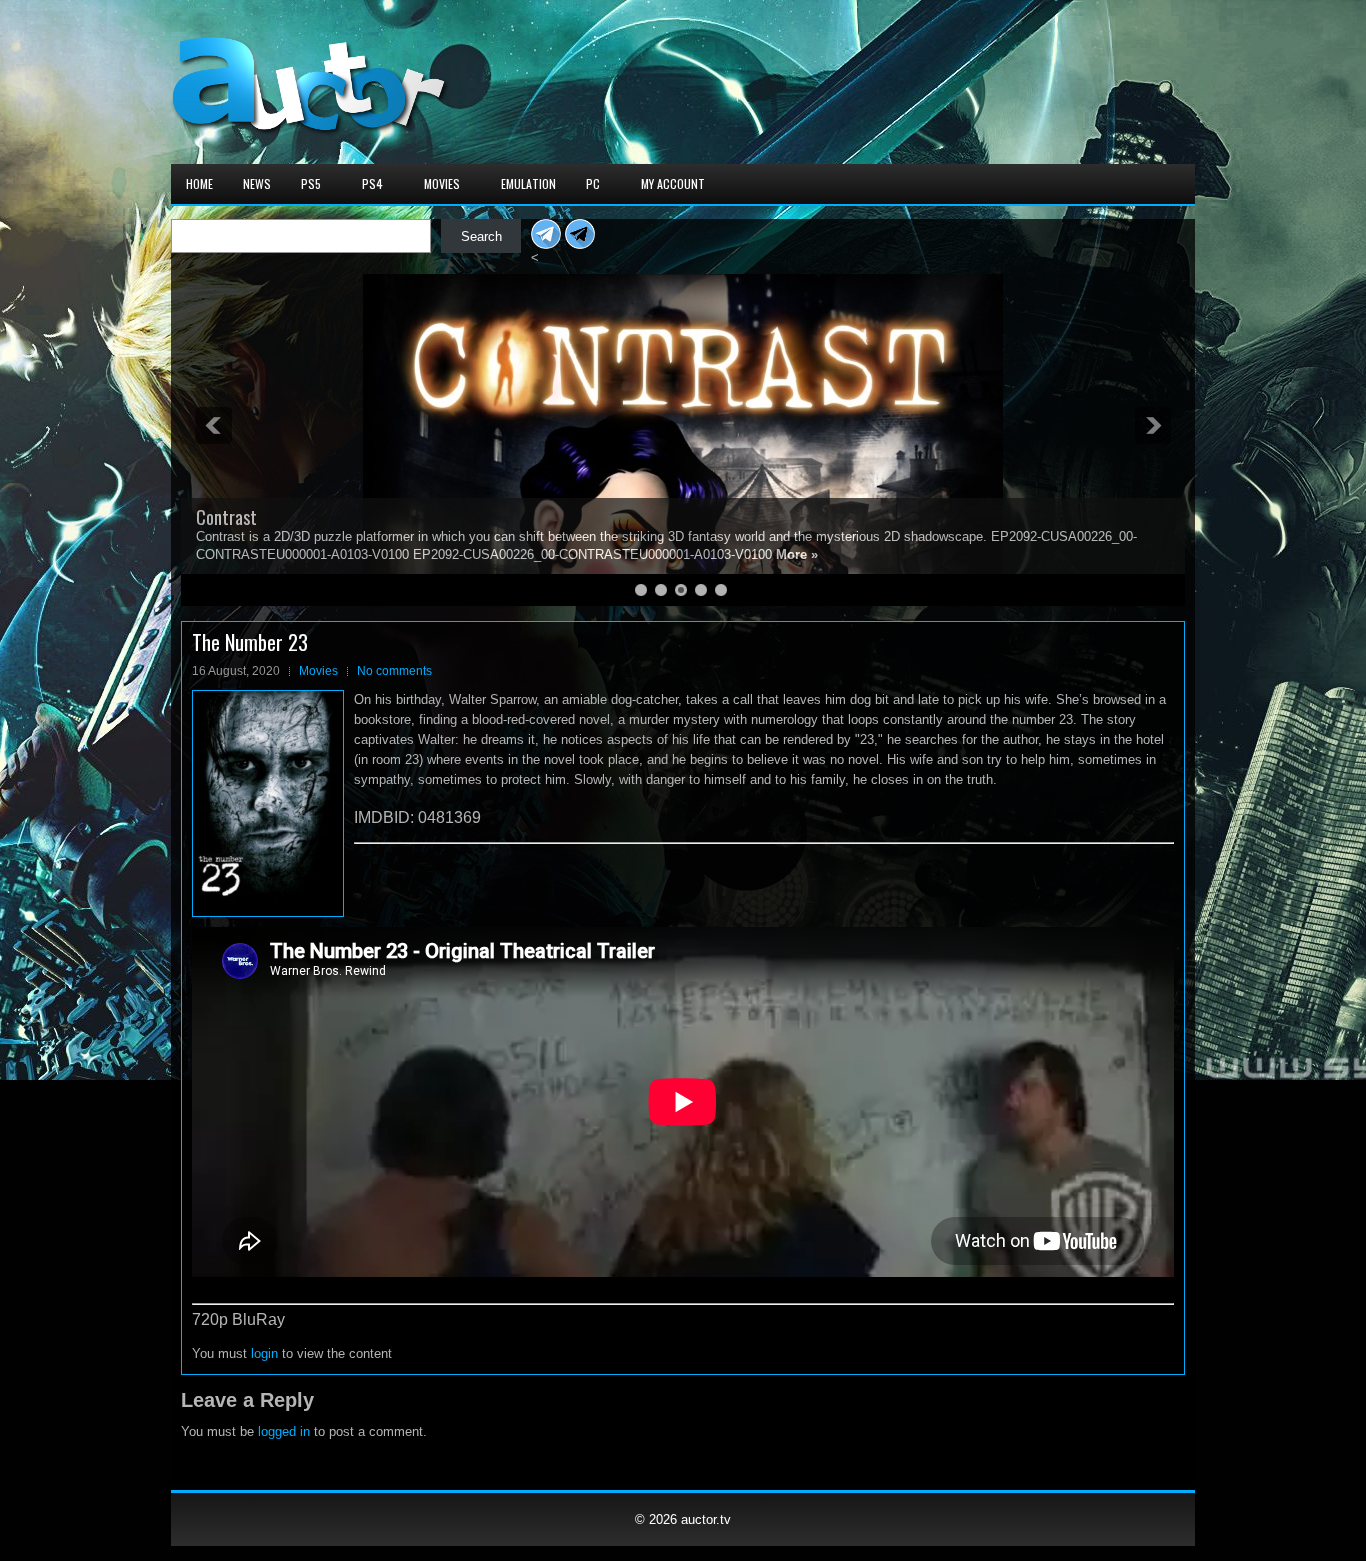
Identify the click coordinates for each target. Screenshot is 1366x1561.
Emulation (528, 183)
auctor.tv (706, 1519)
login (264, 1353)
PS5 (311, 183)
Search (481, 236)
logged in (284, 1431)
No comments (394, 671)
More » (797, 554)
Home (199, 183)
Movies (442, 183)
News (257, 183)
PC (593, 183)
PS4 (372, 183)
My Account (673, 183)
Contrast (226, 517)
